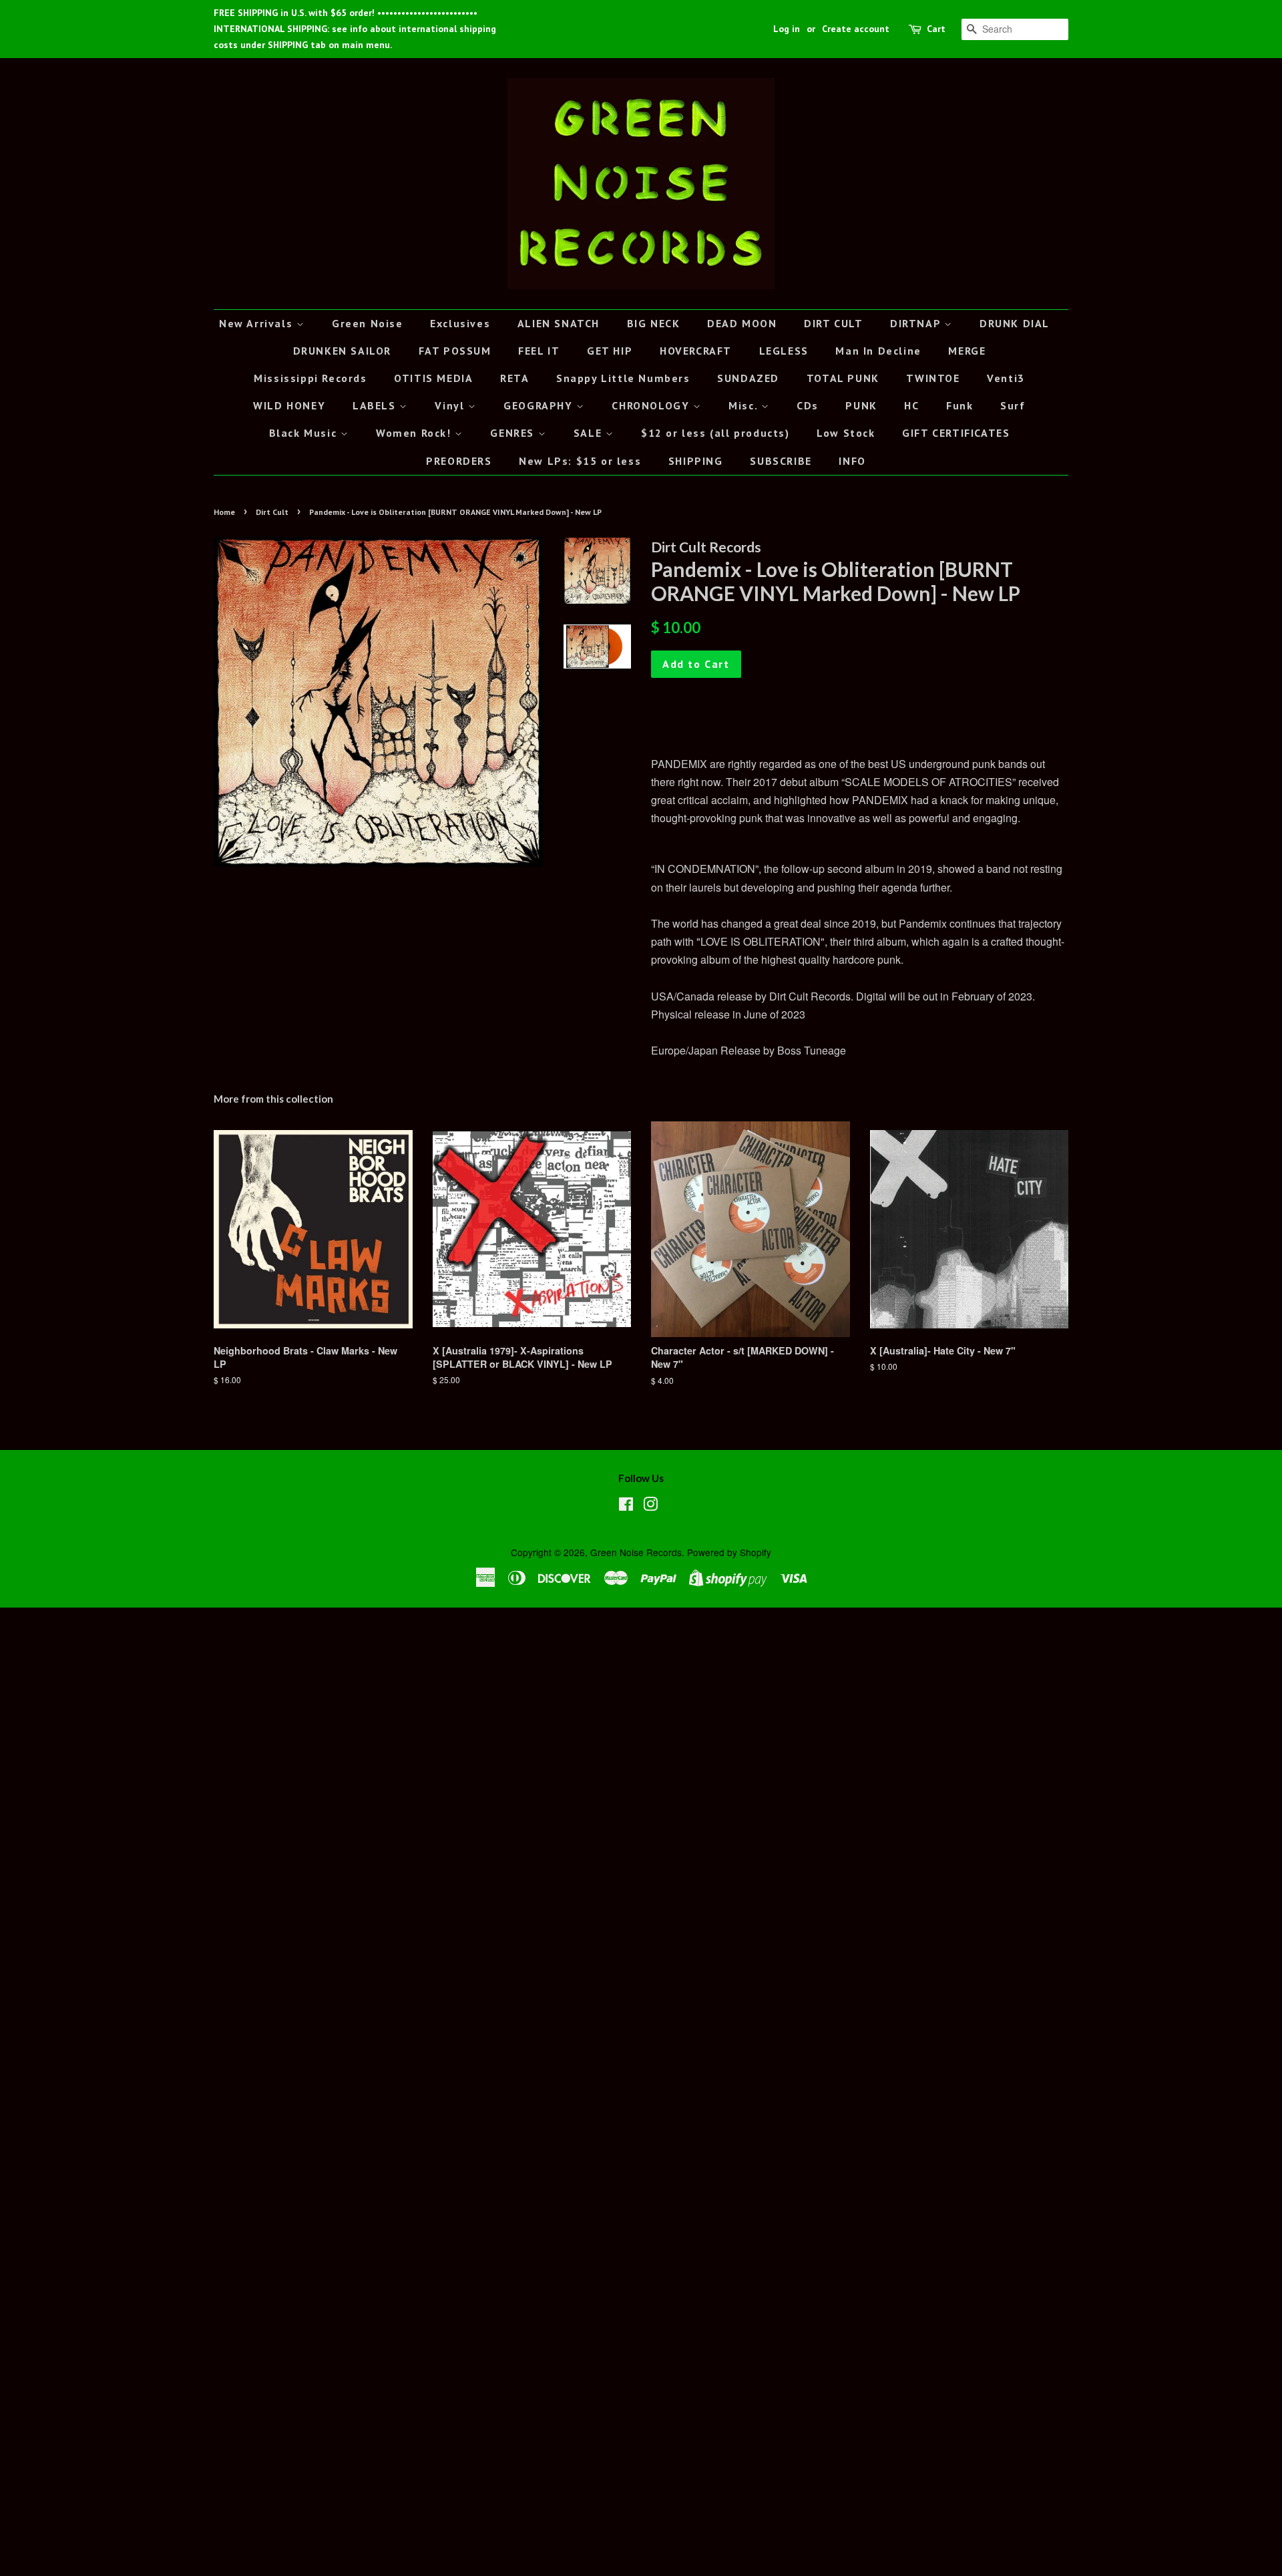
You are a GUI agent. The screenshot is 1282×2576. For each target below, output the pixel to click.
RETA (514, 378)
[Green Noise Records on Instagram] (650, 1506)
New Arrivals (258, 323)
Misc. (745, 405)
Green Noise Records (636, 1552)
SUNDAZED (748, 378)
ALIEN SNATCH (559, 323)
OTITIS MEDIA (433, 378)
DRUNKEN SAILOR (342, 351)
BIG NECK (654, 323)
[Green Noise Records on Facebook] (626, 1506)
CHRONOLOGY (652, 405)
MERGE (967, 351)
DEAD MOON (742, 323)
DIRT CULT (833, 323)
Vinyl (451, 405)
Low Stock (846, 433)
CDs (808, 405)
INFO (852, 461)
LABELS (376, 405)
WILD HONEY (289, 405)
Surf (1013, 405)
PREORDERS (459, 461)
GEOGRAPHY (540, 405)
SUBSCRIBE (781, 461)
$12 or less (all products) (715, 433)
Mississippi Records (310, 378)
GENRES (514, 433)
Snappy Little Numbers (623, 378)
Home (224, 512)
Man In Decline (878, 351)
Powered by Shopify (729, 1552)
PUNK (861, 405)
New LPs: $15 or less (580, 461)
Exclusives (460, 323)
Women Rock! (415, 433)
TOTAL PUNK (843, 378)
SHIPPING (696, 461)
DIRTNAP (917, 323)
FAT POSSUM (455, 351)
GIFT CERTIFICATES (956, 433)
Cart (936, 29)
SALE (590, 433)
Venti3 (1006, 378)
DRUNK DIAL (1015, 323)
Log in (787, 29)
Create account (856, 29)
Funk (959, 405)
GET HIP (610, 351)
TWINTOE (933, 378)
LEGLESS (784, 351)
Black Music (305, 433)
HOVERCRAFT (696, 351)
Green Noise (368, 323)
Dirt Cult (272, 512)
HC (911, 405)
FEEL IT (539, 351)
